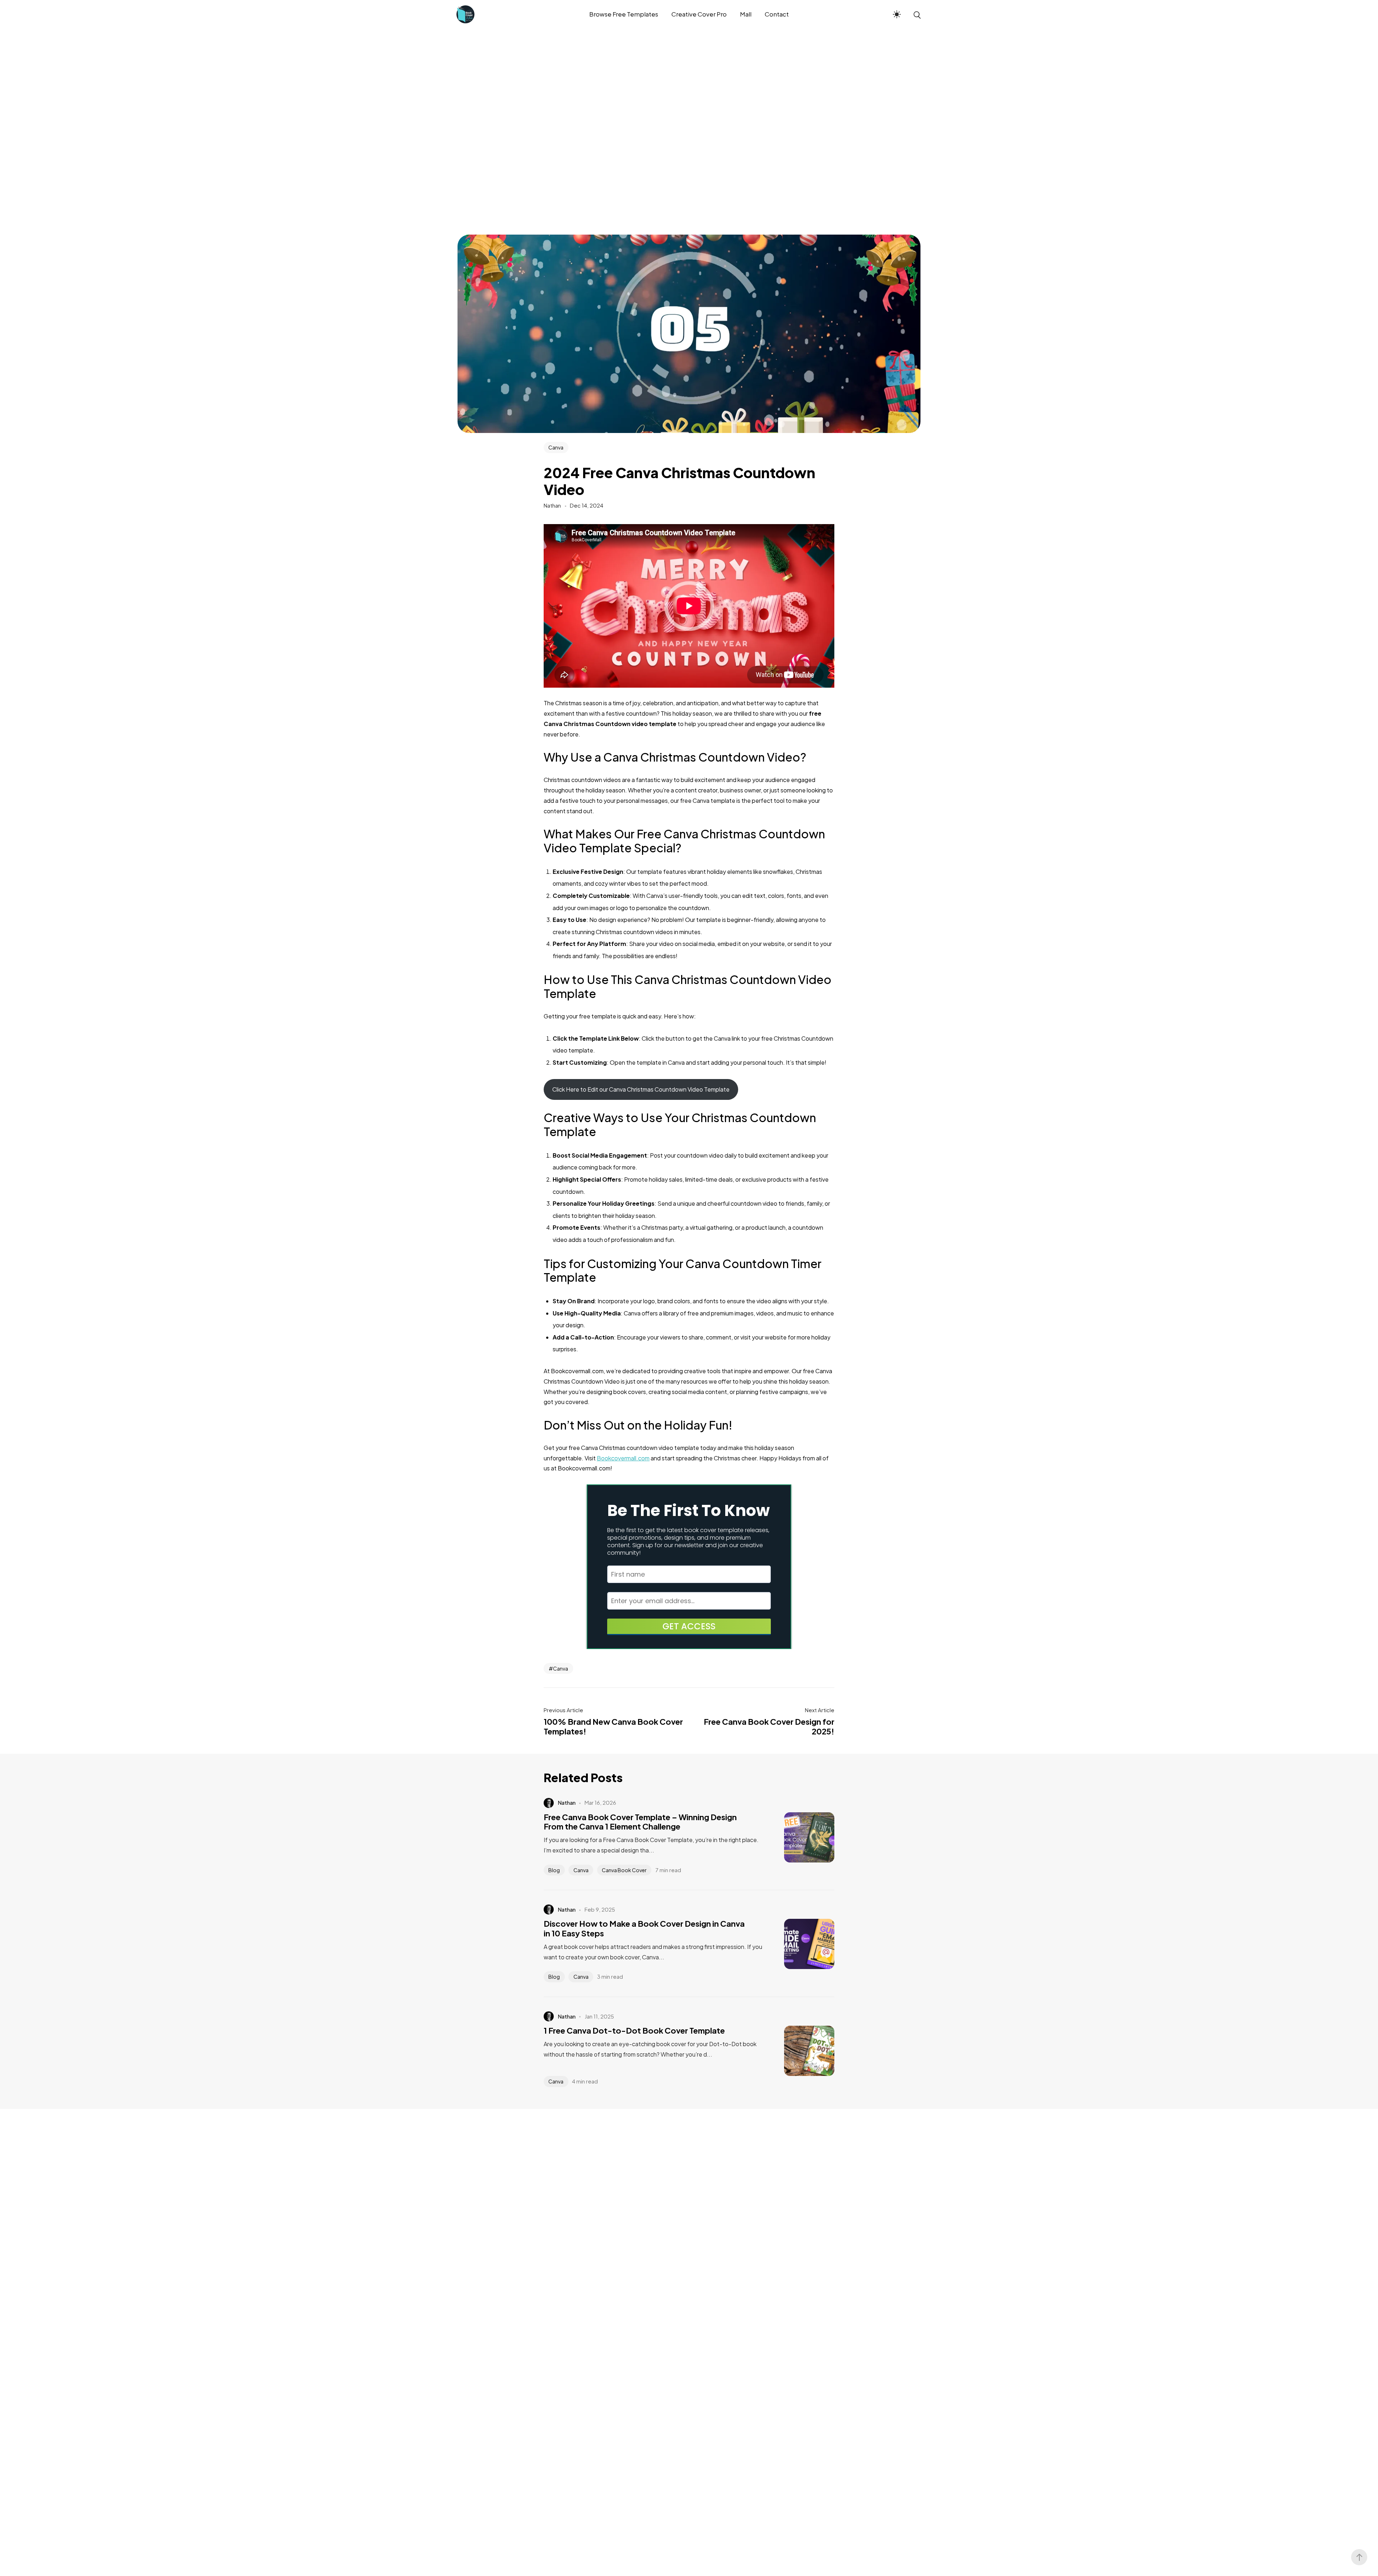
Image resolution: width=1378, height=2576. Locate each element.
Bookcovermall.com (623, 1458)
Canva (556, 447)
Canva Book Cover (624, 1870)
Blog (554, 1870)
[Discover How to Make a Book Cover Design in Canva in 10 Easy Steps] (798, 1944)
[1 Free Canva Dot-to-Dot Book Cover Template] (798, 2051)
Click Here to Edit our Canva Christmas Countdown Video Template (641, 1089)
